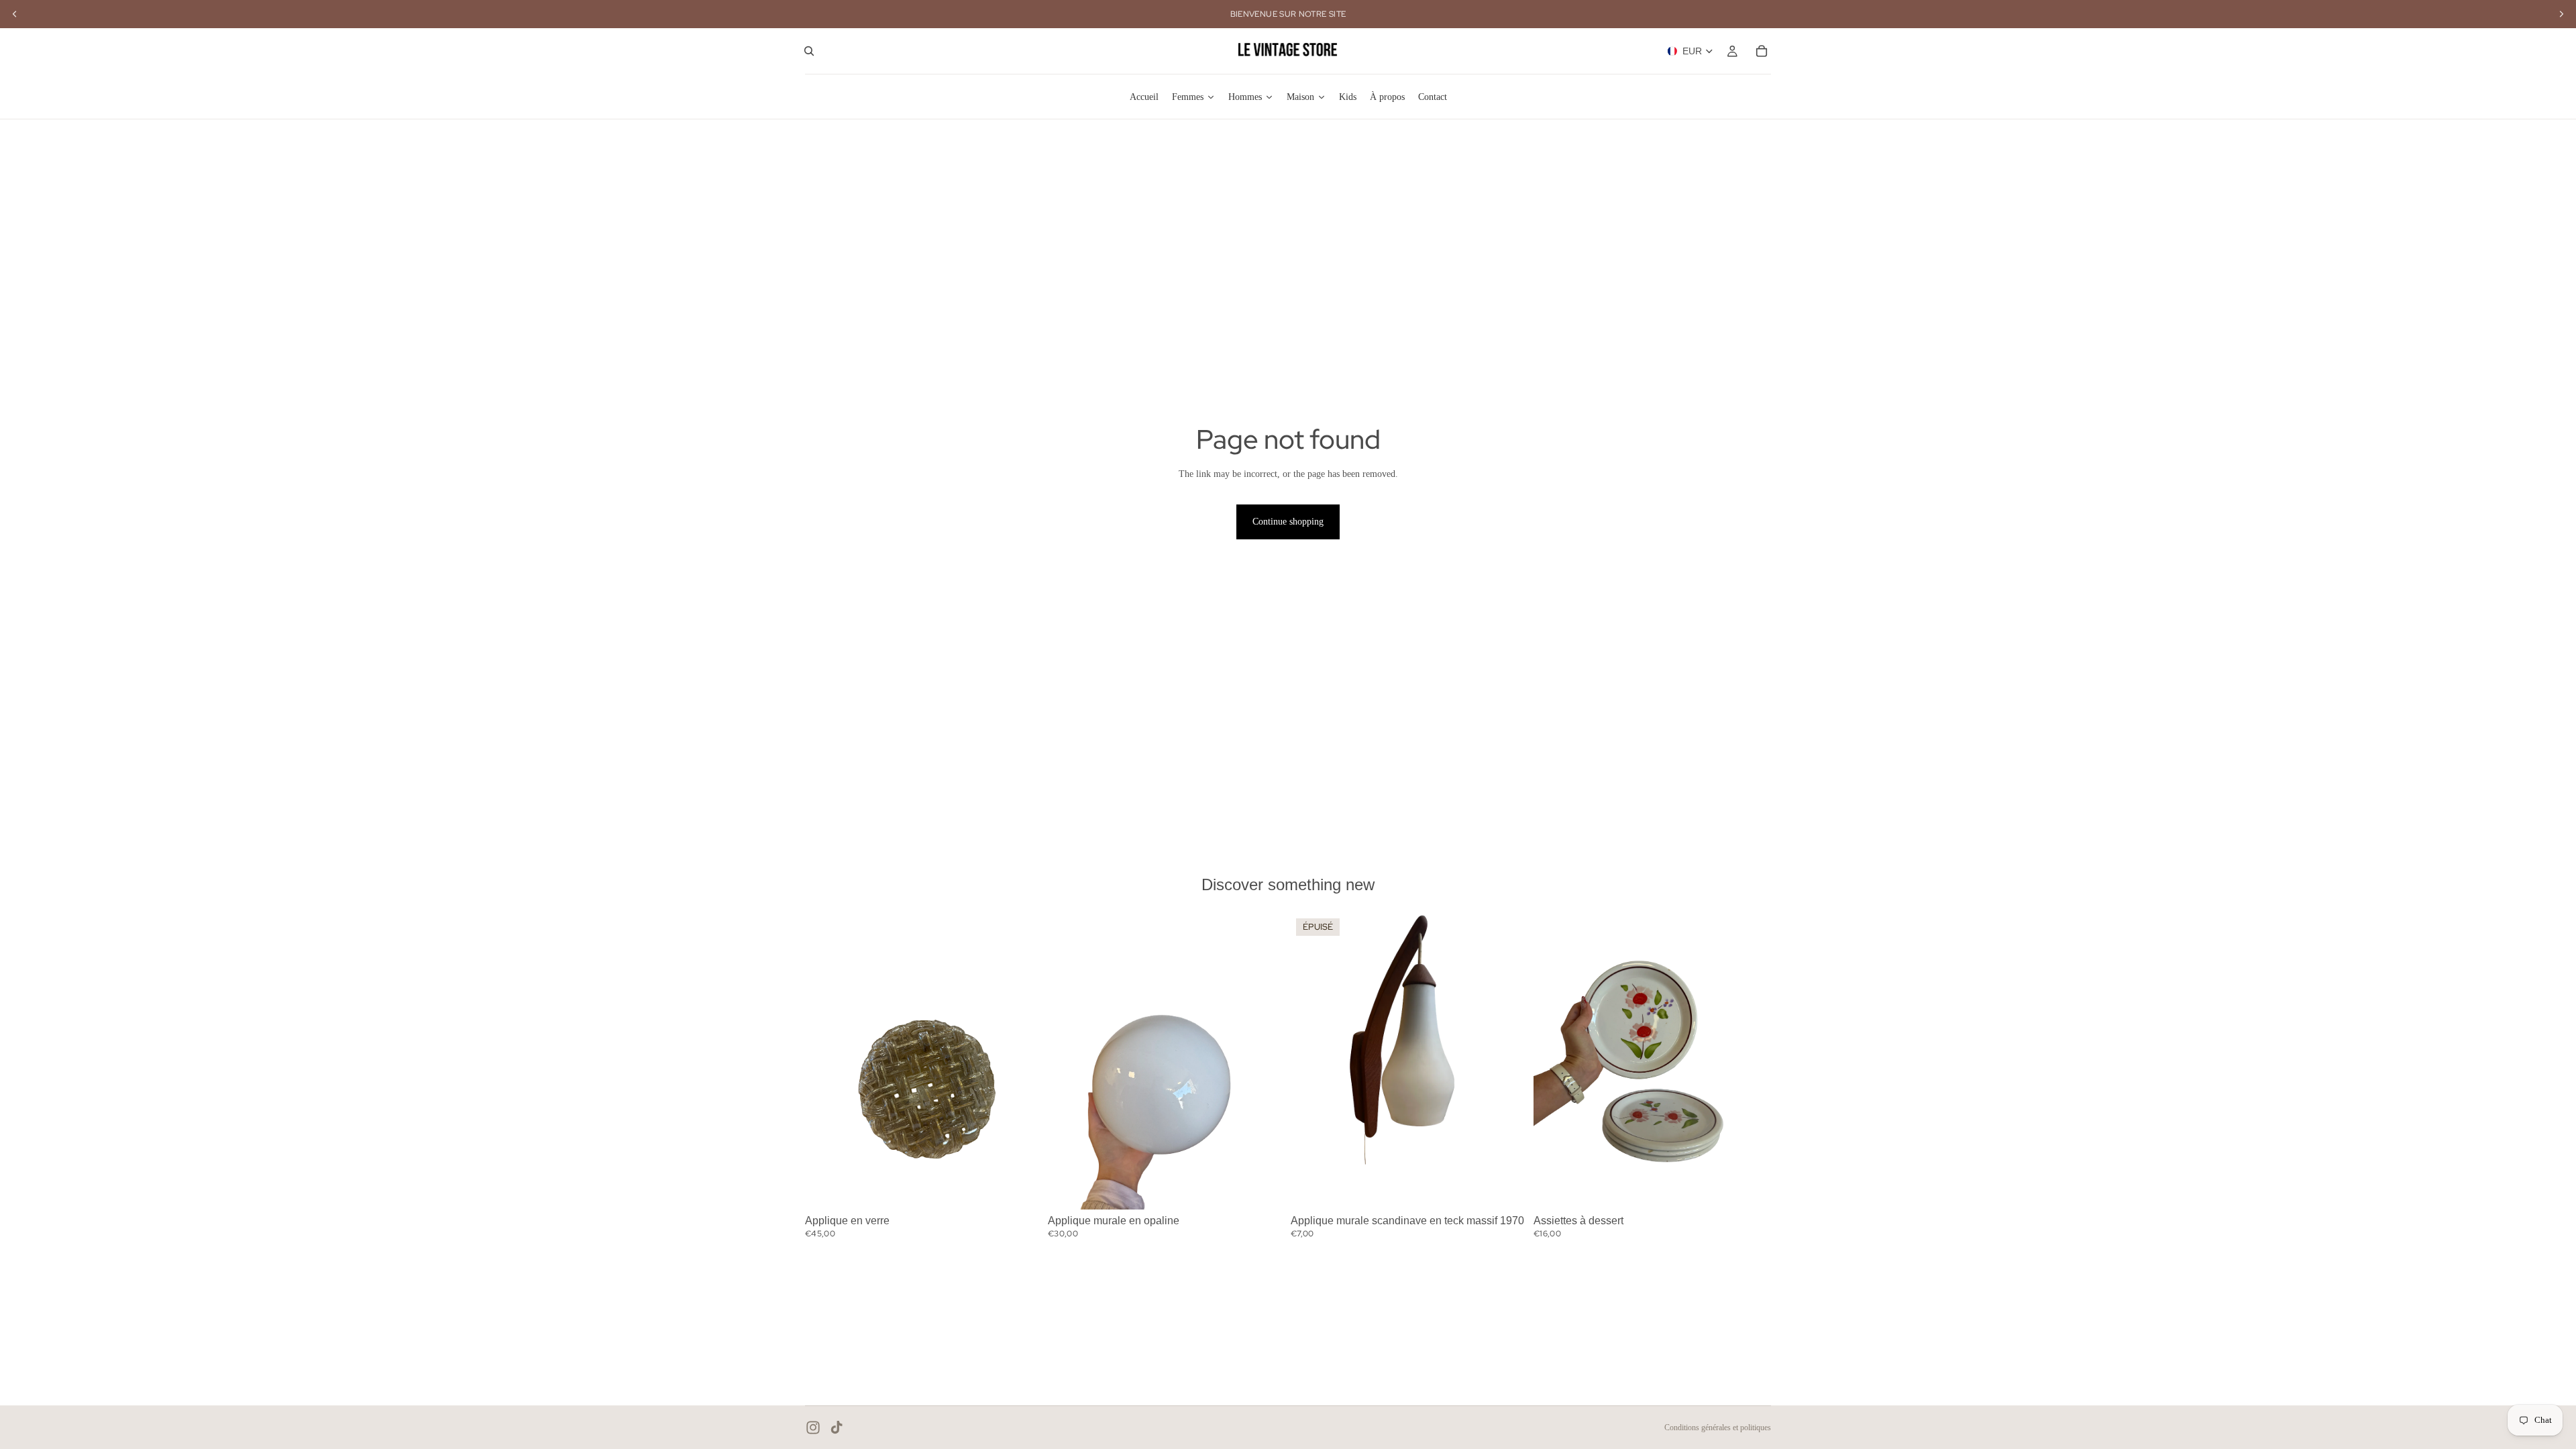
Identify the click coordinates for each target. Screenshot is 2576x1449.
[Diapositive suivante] (1022, 1061)
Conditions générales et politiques (1718, 1428)
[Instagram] (813, 1428)
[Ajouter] (1022, 1189)
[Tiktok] (837, 1428)
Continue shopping (1288, 522)
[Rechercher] (809, 51)
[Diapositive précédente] (825, 1061)
